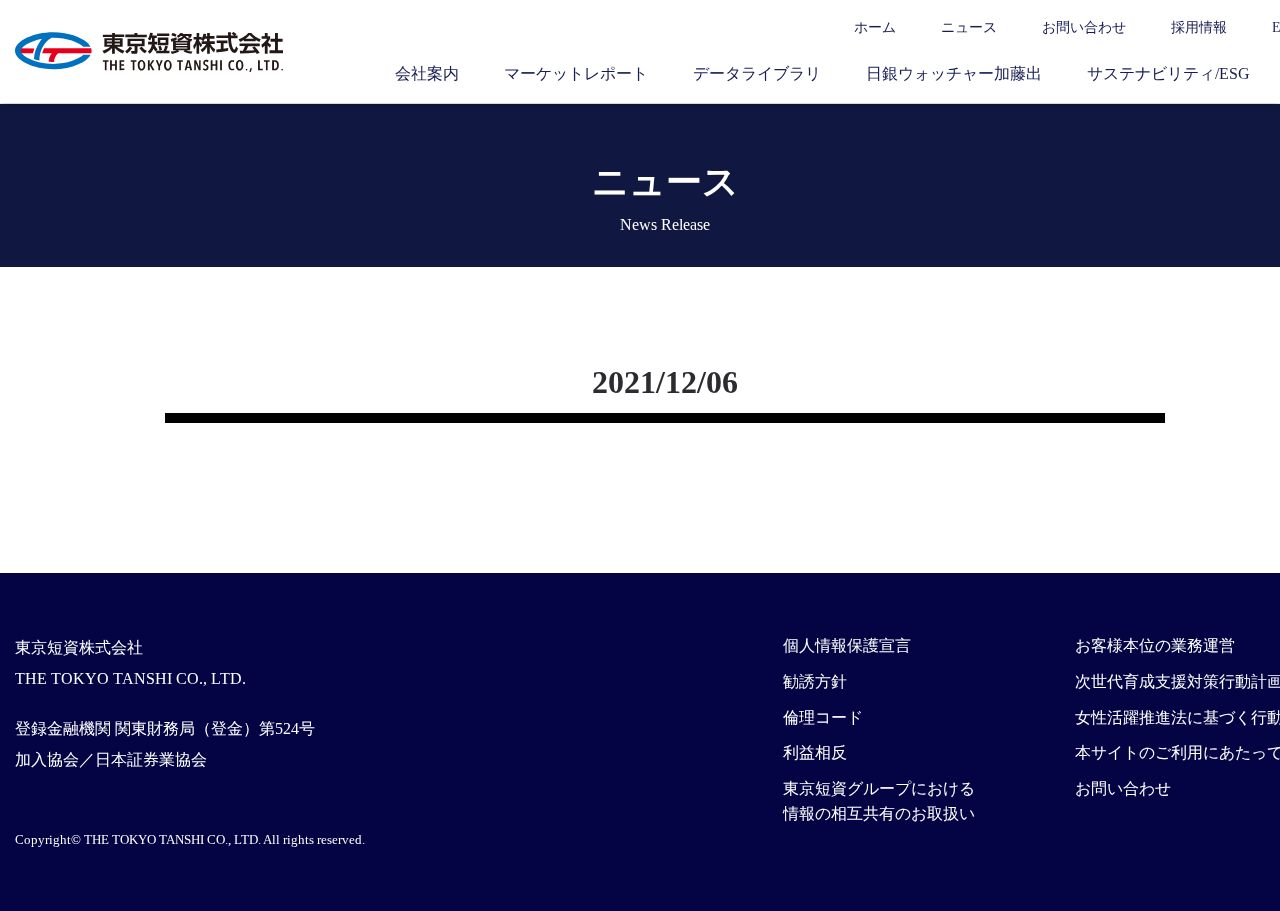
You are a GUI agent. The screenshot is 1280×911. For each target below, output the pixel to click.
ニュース (969, 27)
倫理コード (823, 717)
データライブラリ (757, 73)
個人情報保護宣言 (847, 645)
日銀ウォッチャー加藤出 (954, 73)
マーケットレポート (576, 73)
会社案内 (427, 73)
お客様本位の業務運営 (1155, 645)
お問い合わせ (1084, 27)
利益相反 (815, 752)
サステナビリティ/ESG (1168, 73)
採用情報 (1199, 27)
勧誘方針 (815, 681)
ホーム (875, 27)
